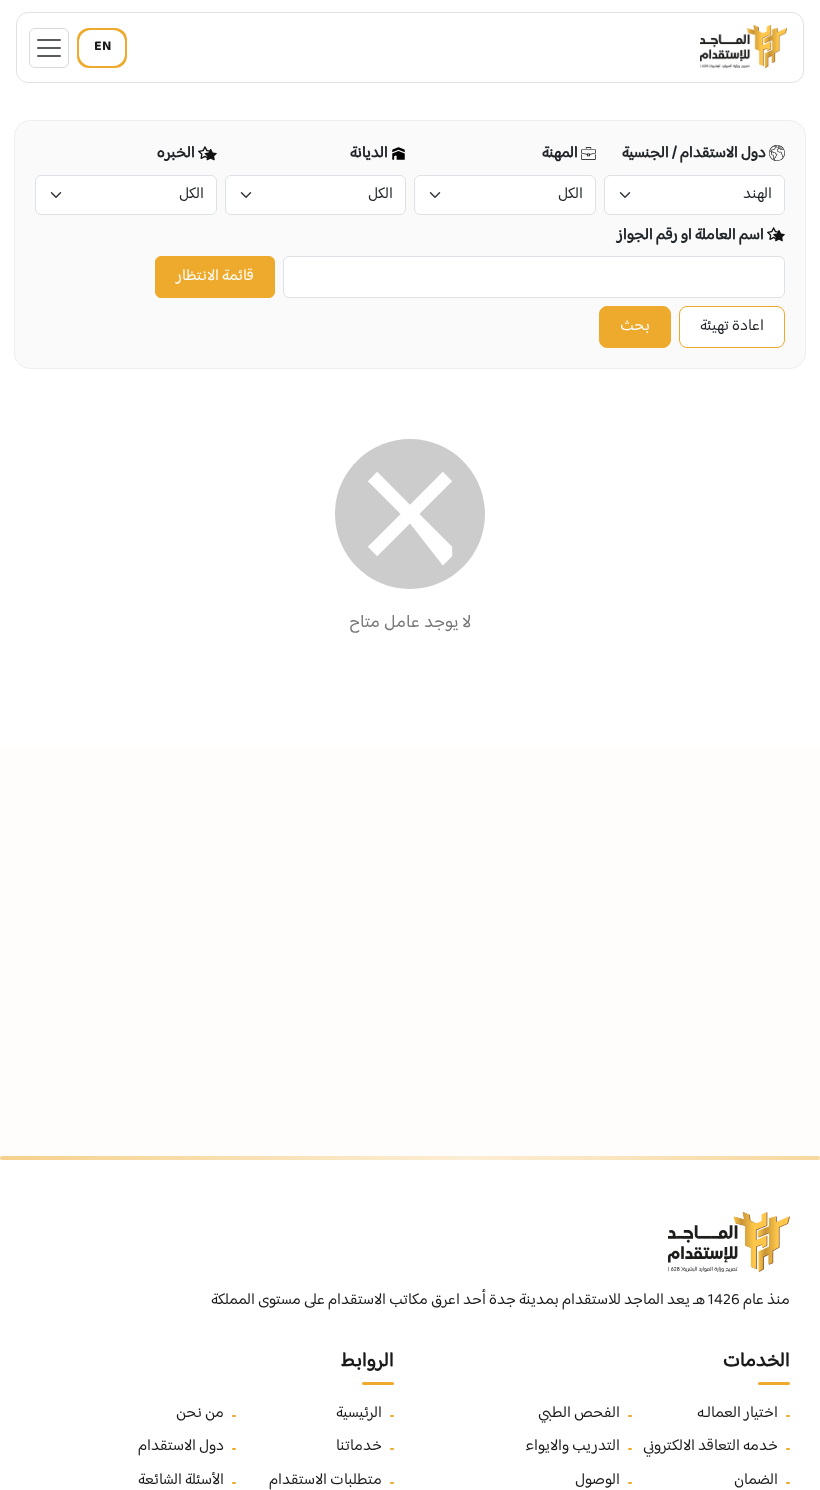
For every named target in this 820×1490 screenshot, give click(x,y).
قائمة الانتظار (215, 276)
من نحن (200, 1414)
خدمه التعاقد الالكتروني (710, 1447)
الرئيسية (359, 1414)
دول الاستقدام (181, 1447)
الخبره (177, 154)
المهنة (561, 154)
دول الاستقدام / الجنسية (695, 154)
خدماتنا (359, 1447)
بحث (635, 326)
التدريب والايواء (572, 1447)
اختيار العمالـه (737, 1414)
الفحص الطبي (579, 1414)
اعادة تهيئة (732, 326)
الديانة (370, 154)
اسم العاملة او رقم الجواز (692, 236)
